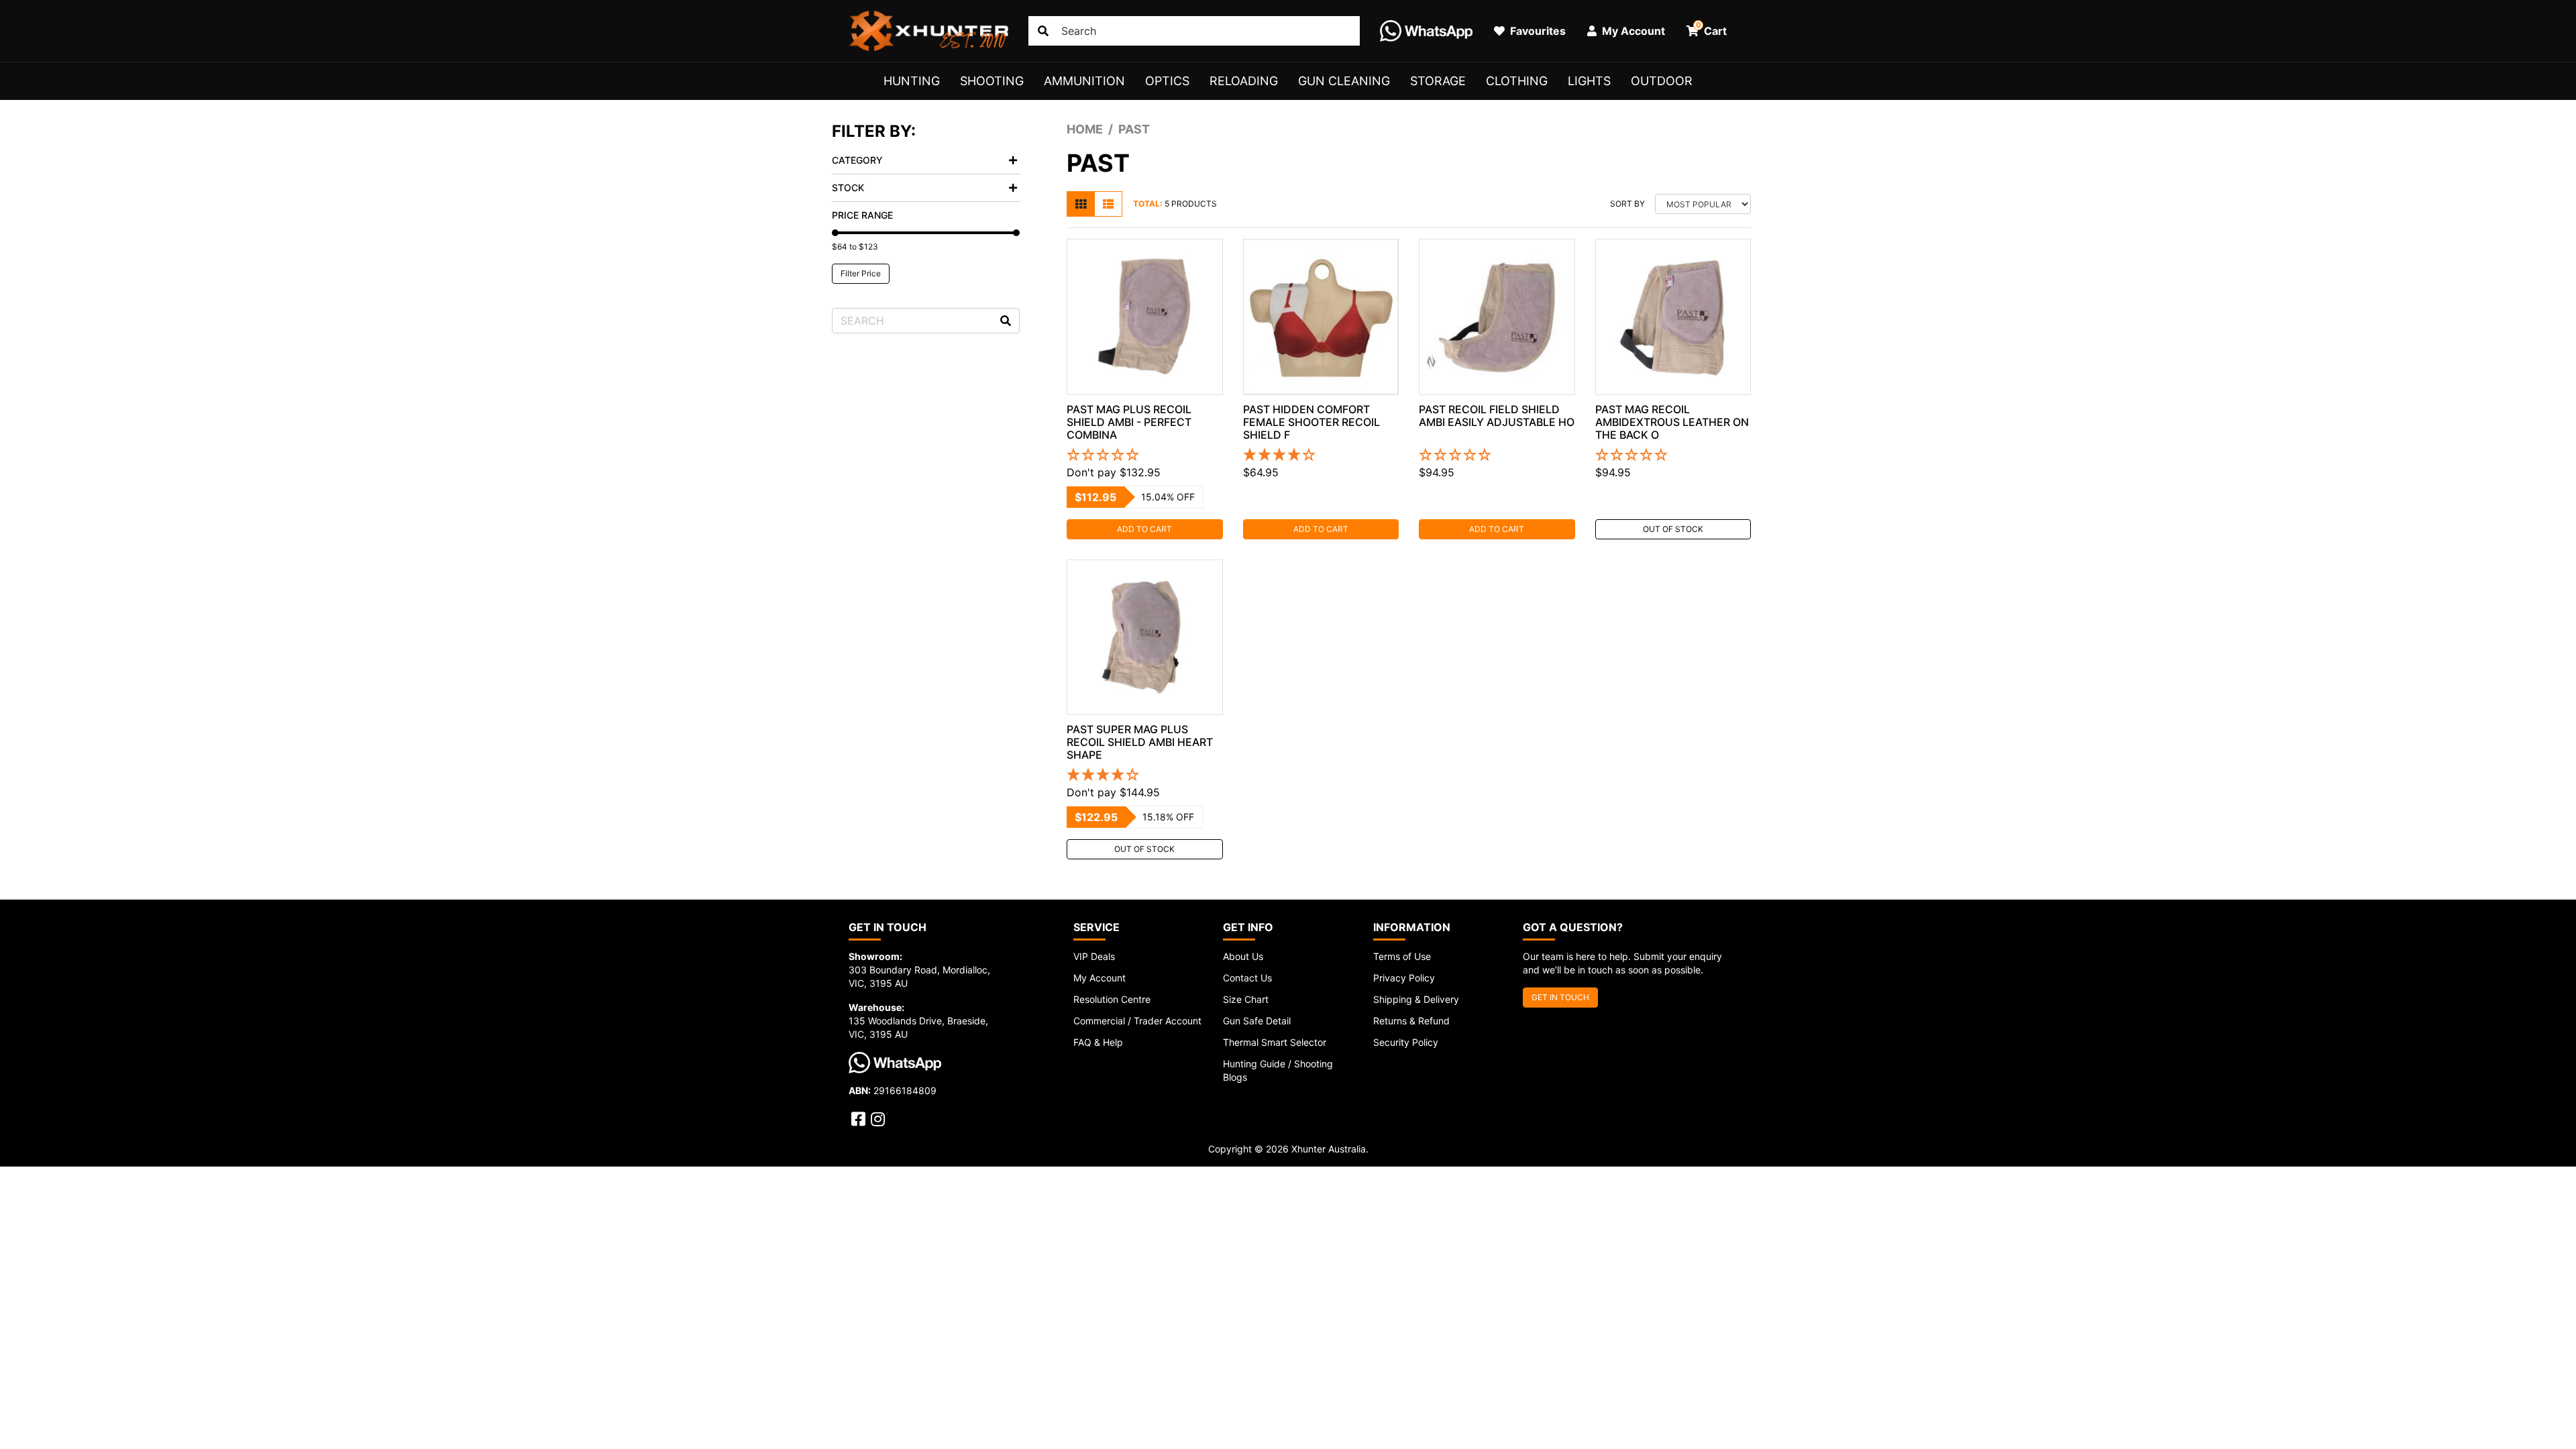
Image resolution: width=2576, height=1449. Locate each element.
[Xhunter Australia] (928, 31)
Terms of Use (1402, 956)
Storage (1438, 81)
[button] (1145, 455)
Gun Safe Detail (1257, 1021)
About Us (1243, 956)
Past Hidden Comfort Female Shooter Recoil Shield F (1311, 422)
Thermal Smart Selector (1275, 1042)
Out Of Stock (1673, 529)
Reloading (1244, 81)
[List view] (1108, 204)
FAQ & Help (1098, 1042)
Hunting (912, 81)
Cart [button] (1712, 29)
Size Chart (1246, 999)
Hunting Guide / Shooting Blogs (1278, 1070)
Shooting (992, 81)
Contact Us (1247, 978)
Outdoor (1662, 81)
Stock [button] (848, 187)
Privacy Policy (1404, 978)
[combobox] (1194, 31)
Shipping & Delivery (1416, 999)
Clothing (1517, 81)
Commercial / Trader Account (1137, 1021)
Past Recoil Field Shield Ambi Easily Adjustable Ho (1497, 416)
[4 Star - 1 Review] (1321, 455)
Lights (1589, 81)
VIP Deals (1094, 956)
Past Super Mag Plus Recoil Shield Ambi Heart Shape (1140, 742)
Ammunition (1084, 81)
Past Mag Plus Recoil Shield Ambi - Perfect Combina (1129, 422)
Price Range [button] (862, 215)
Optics (1167, 81)
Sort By (1627, 204)
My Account (1099, 978)
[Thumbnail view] (1081, 204)
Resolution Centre (1112, 999)
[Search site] (1043, 31)
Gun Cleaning (1344, 81)
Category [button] (857, 160)
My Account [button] (1632, 31)
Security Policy (1406, 1042)
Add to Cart (1144, 529)
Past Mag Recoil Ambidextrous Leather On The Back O (1672, 422)
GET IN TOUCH (1560, 997)
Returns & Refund (1411, 1021)
